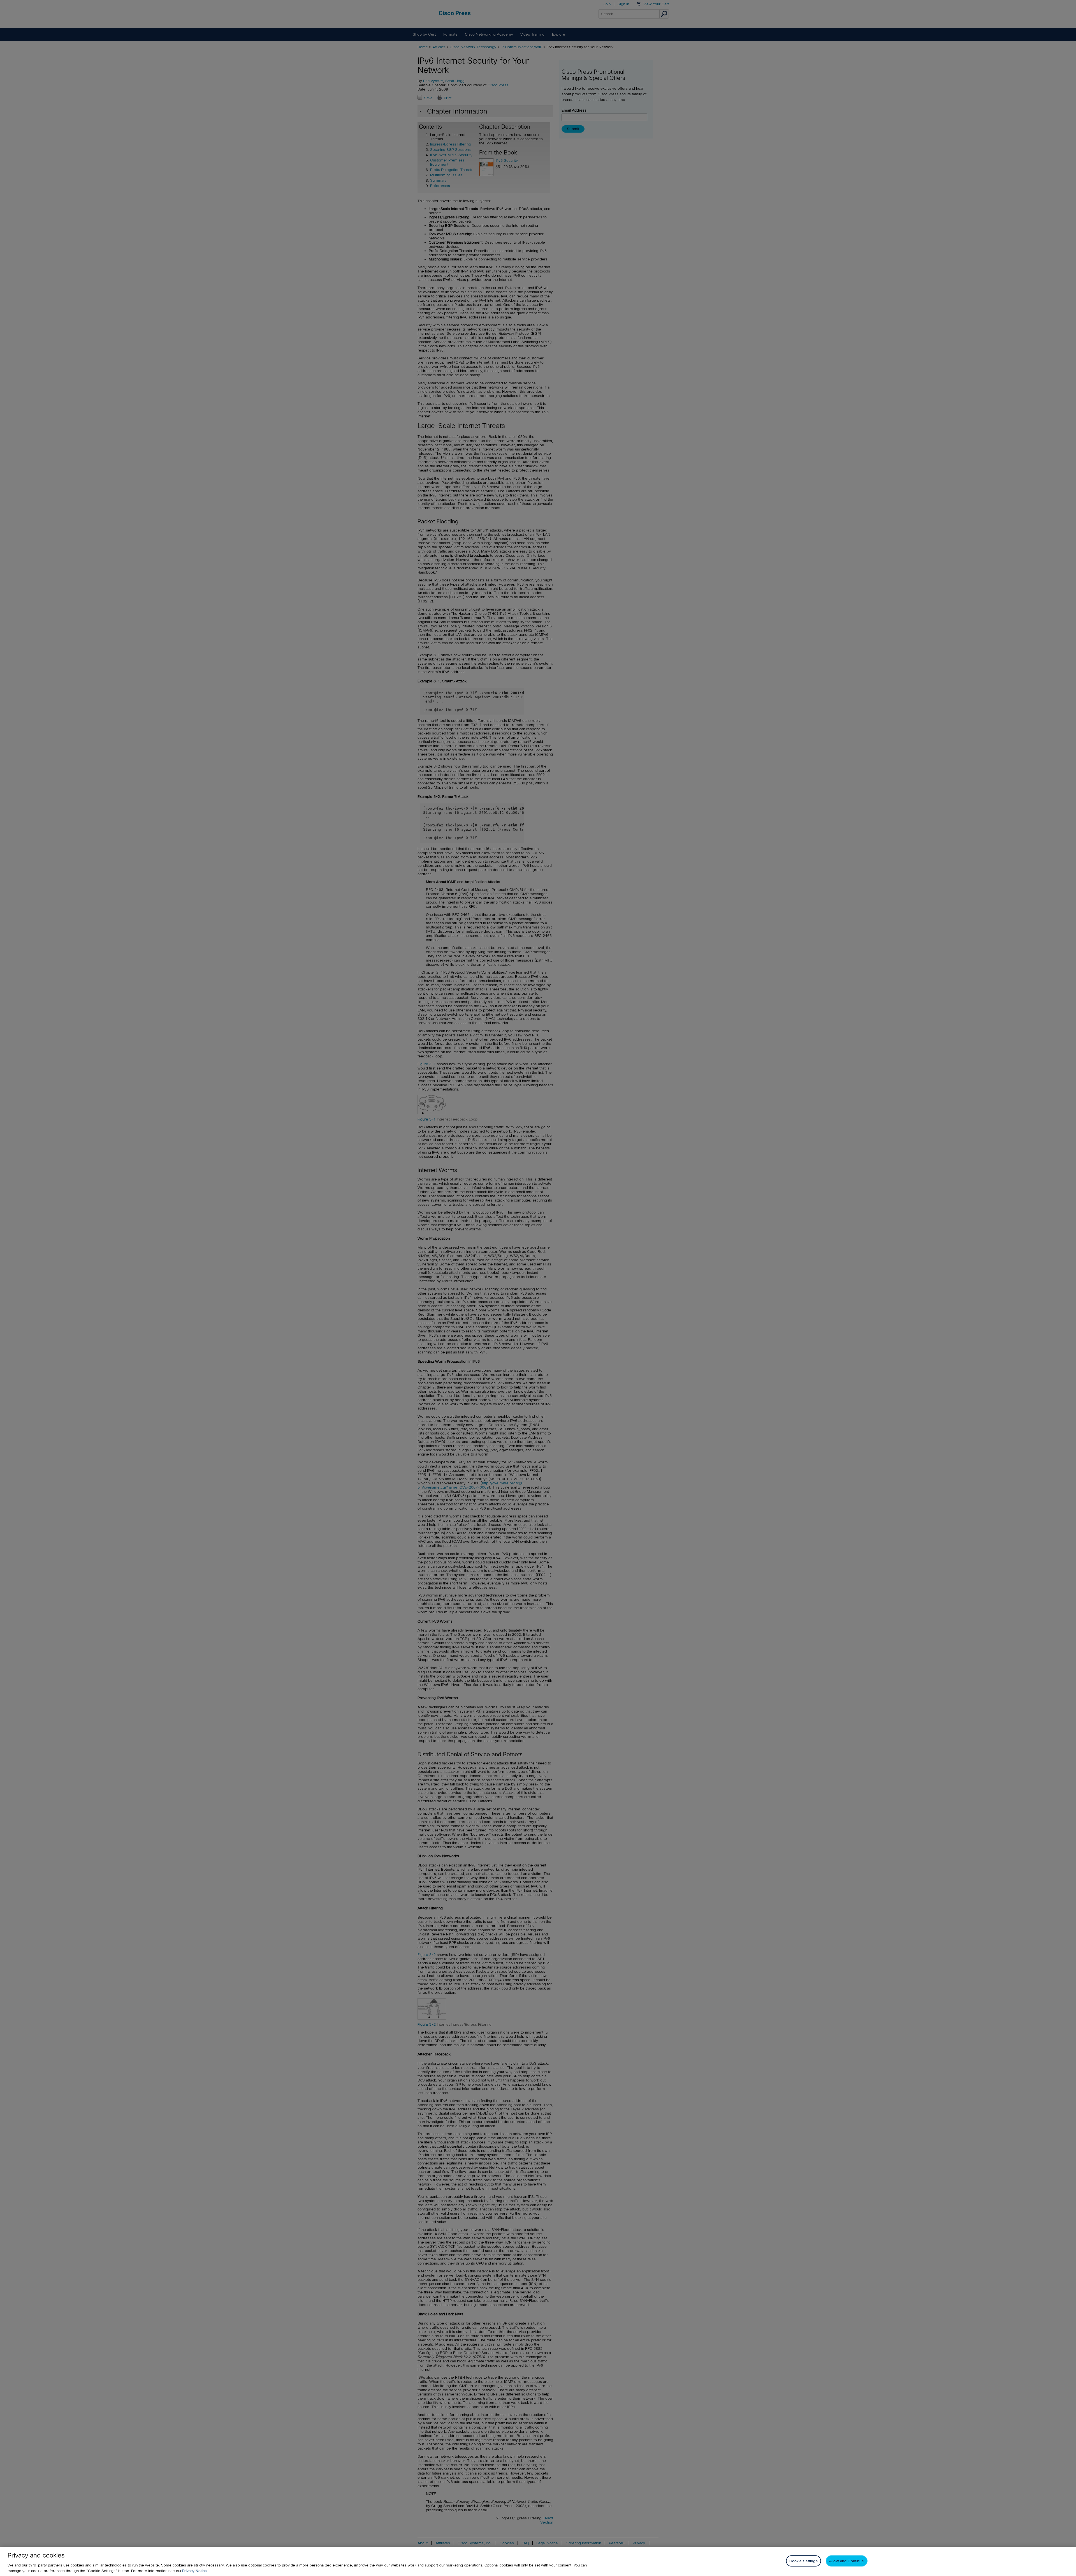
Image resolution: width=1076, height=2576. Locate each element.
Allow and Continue (847, 2561)
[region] (538, 2561)
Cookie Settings (803, 2561)
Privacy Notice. (195, 2571)
